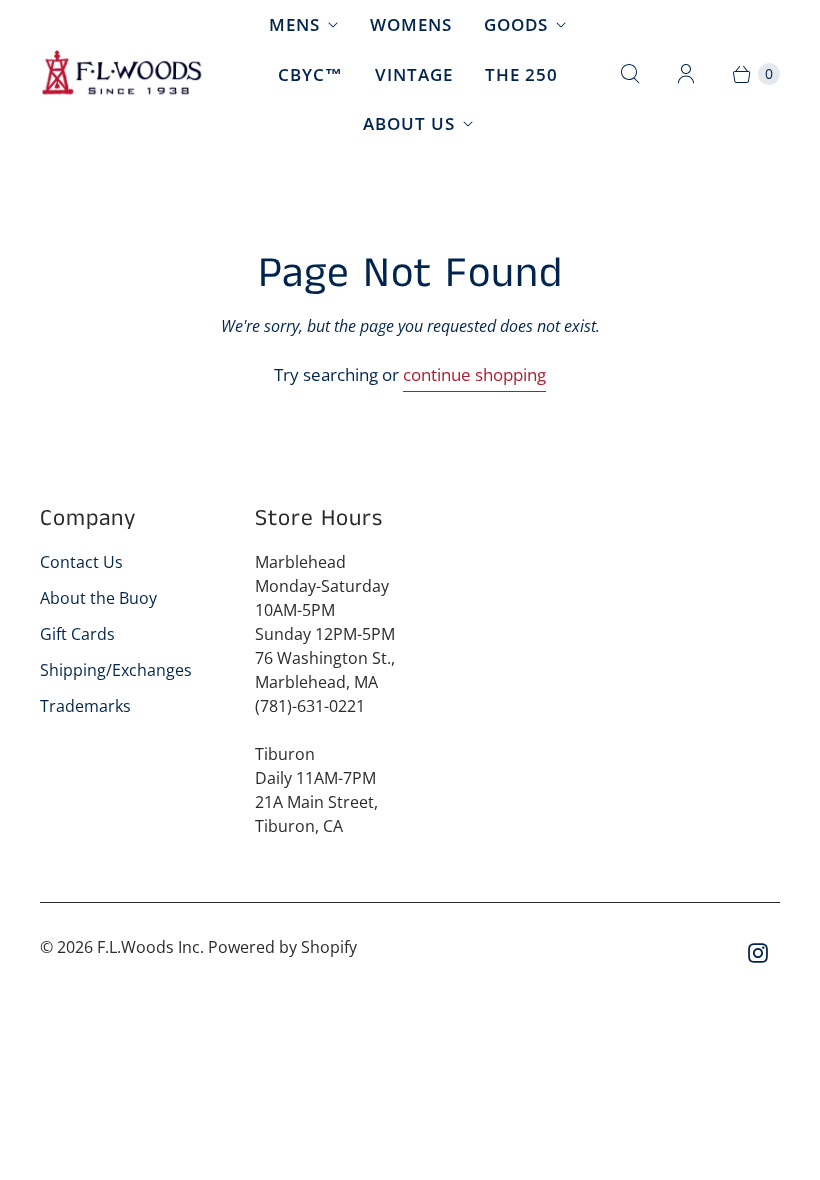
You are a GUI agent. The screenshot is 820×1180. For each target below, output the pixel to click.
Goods (516, 24)
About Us (409, 123)
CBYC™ (310, 74)
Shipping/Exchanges (116, 670)
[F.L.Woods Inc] (122, 74)
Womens (411, 24)
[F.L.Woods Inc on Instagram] (758, 953)
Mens (294, 24)
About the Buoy (98, 598)
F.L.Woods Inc (148, 947)
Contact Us (81, 562)
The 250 (521, 74)
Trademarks (85, 706)
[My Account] (686, 74)
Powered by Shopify (282, 947)
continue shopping (474, 374)
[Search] (630, 74)
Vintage (414, 74)
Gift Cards (77, 634)
